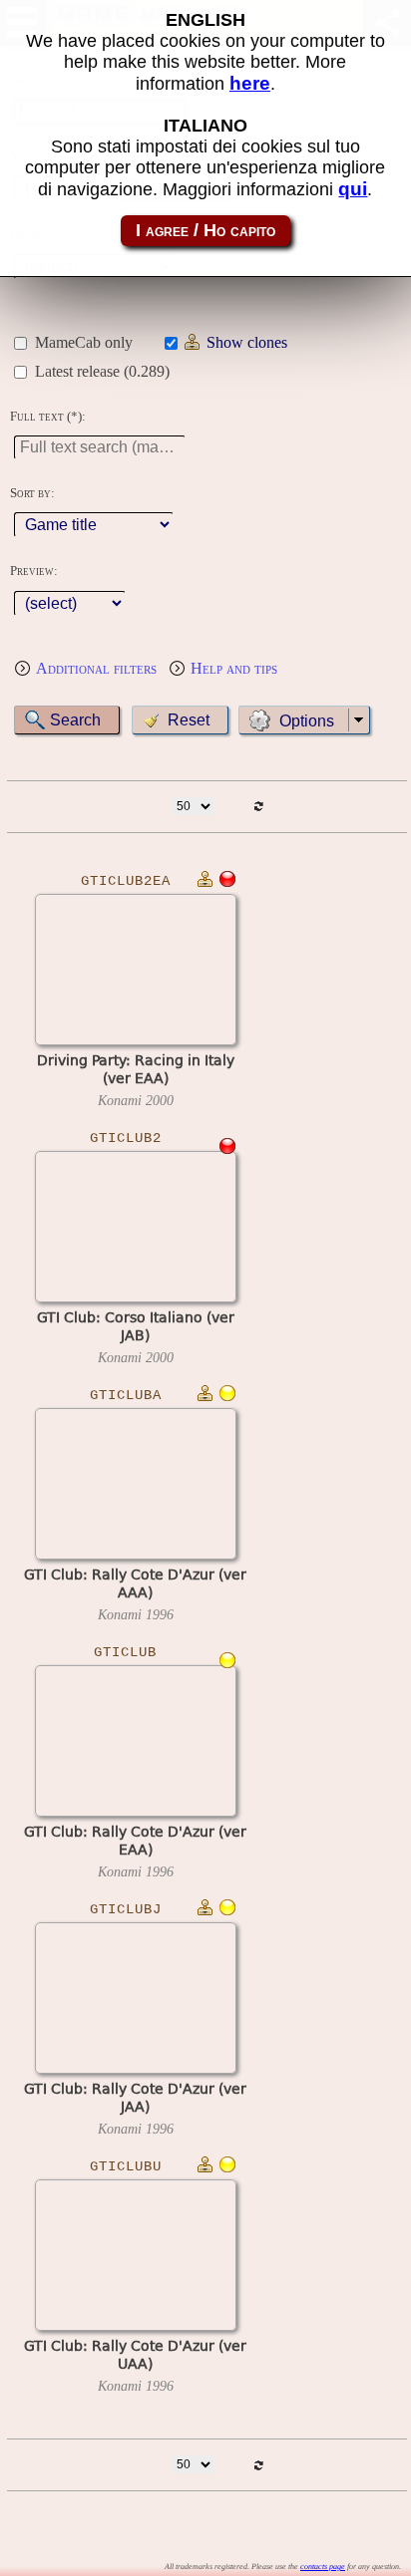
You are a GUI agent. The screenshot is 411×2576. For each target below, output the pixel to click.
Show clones (247, 342)
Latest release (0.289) (102, 371)
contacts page (323, 2567)
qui (353, 189)
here (250, 83)
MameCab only (84, 342)
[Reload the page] (258, 807)
